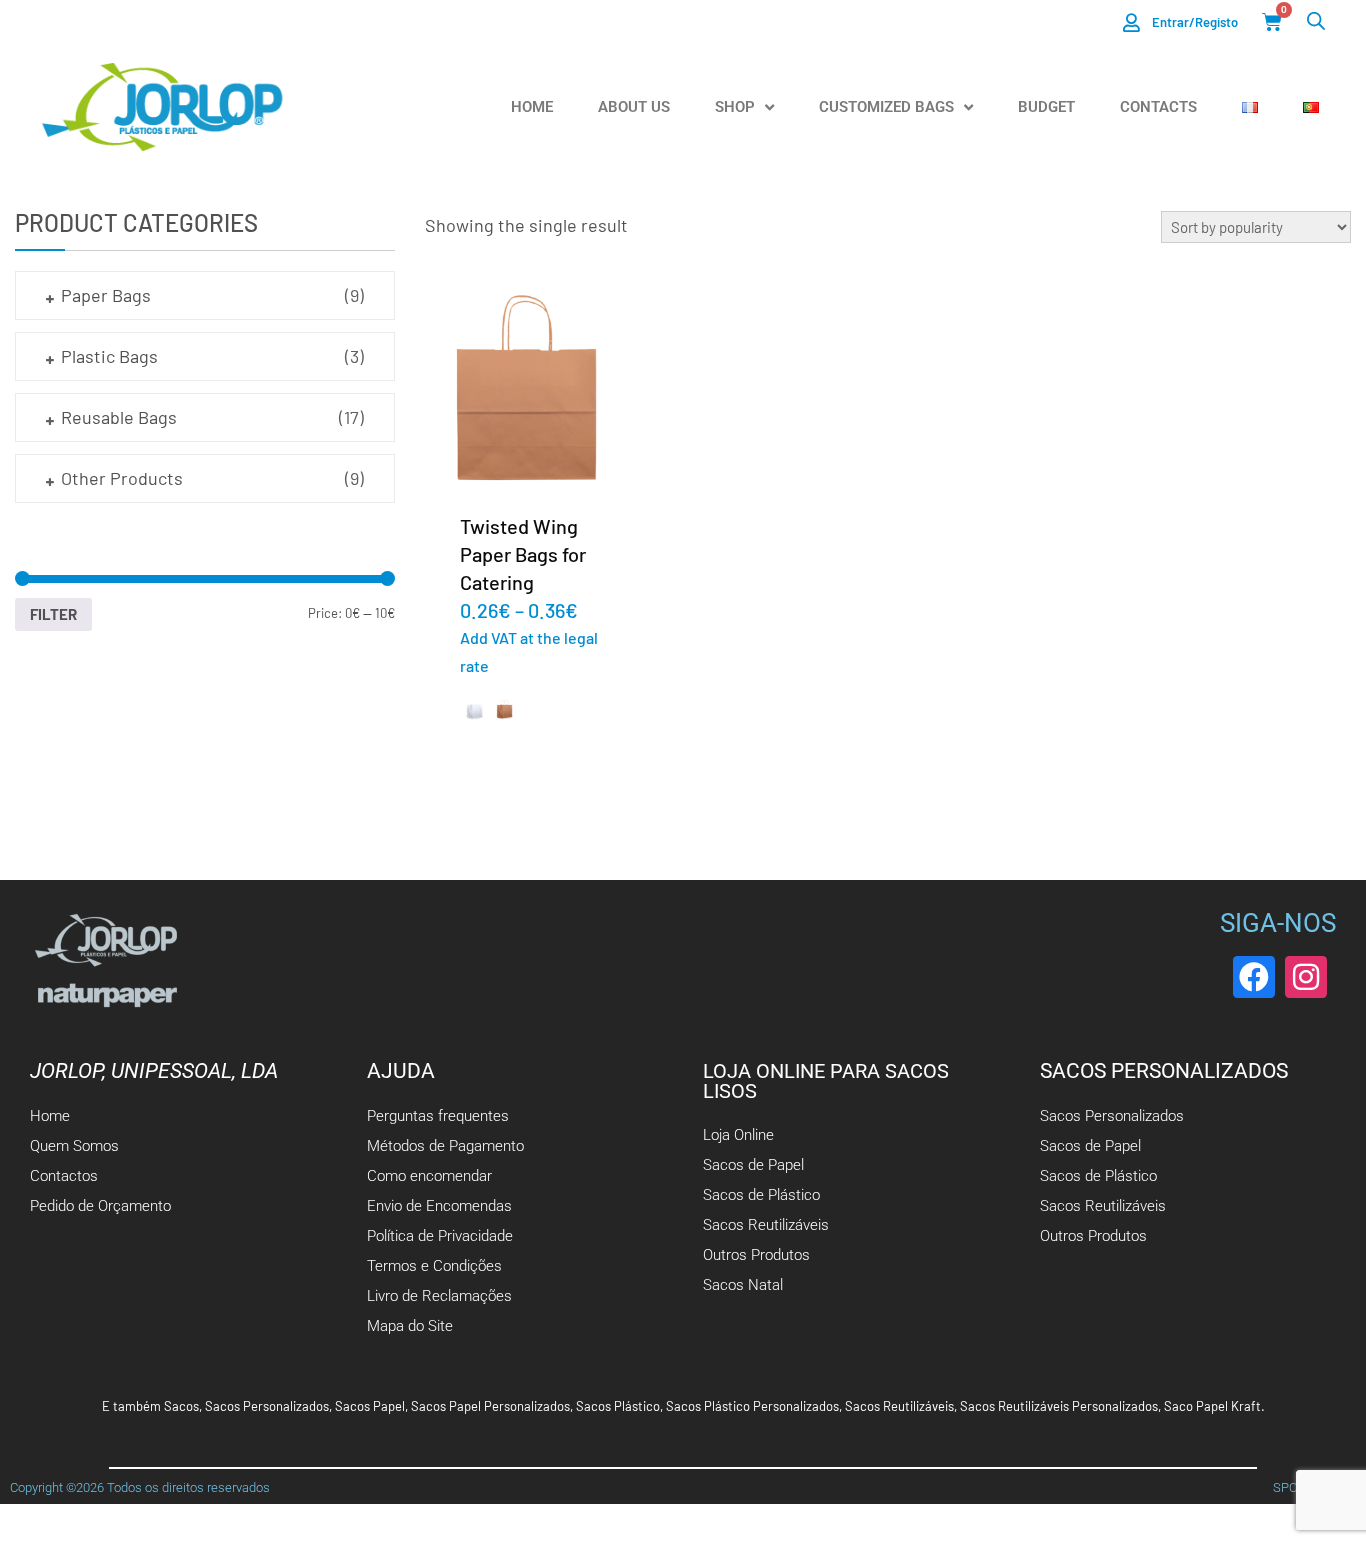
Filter (53, 614)
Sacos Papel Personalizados (490, 1406)
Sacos (181, 1406)
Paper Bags (106, 295)
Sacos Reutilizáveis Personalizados (1059, 1406)
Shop (735, 107)
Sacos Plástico (618, 1406)
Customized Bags (886, 107)
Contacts (1158, 107)
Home (532, 107)
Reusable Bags (119, 417)
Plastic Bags (109, 356)
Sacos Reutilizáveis (899, 1406)
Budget (1046, 107)
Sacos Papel (370, 1406)
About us (634, 107)
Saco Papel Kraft (1212, 1406)
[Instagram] (1306, 977)
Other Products (122, 478)
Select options (527, 390)
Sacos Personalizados (267, 1406)
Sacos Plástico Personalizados (752, 1406)
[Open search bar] (1316, 20)
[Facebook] (1254, 977)
